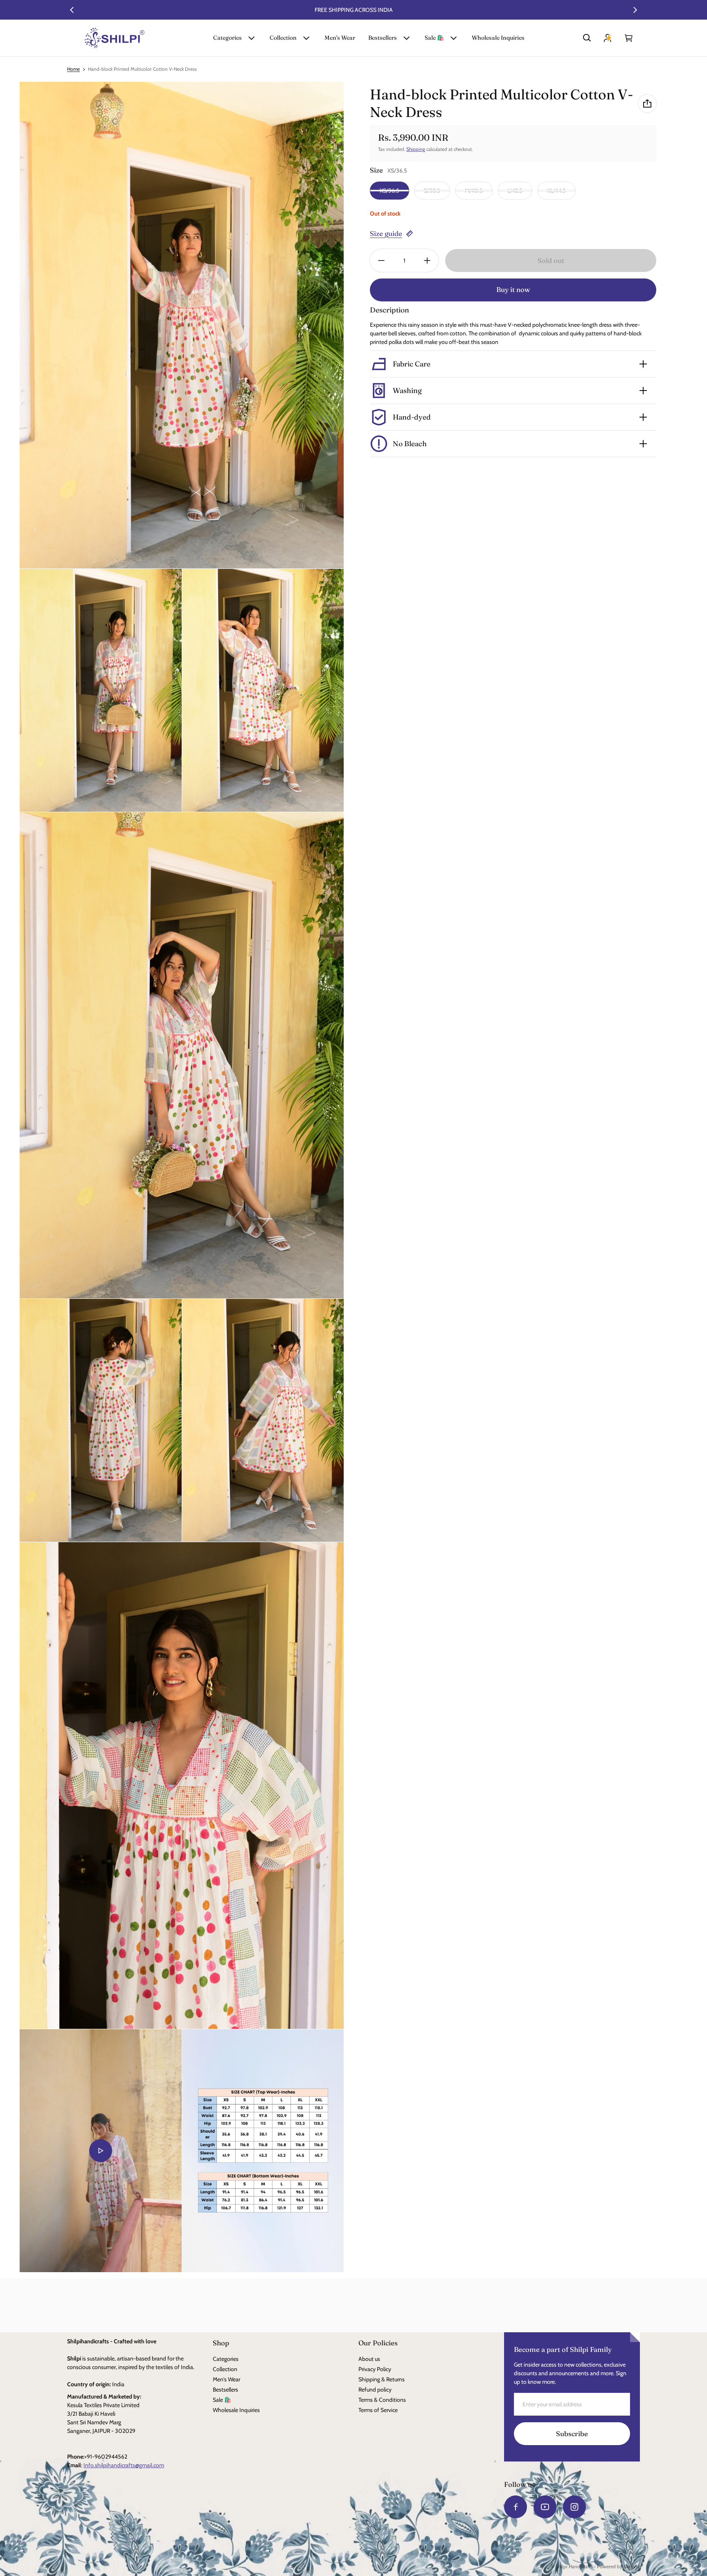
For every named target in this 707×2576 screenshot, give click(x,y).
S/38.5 (432, 191)
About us (369, 2359)
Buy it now (513, 290)
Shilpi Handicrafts (574, 2567)
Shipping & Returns (382, 2379)
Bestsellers (383, 38)
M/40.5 (474, 191)
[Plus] (427, 261)
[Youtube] (545, 2507)
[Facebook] (516, 2507)
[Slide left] (72, 10)
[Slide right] (635, 10)
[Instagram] (574, 2507)
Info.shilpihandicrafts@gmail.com (124, 2465)
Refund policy (375, 2390)
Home (73, 69)
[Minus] (381, 261)
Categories (227, 38)
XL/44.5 (556, 191)
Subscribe (572, 2434)
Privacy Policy (375, 2369)
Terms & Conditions (382, 2400)
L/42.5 (515, 191)
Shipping (416, 149)
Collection (283, 38)
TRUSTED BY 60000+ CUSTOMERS (354, 10)
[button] (587, 38)
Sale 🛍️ (434, 38)
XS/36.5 (390, 191)
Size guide (386, 234)
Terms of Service (378, 2410)
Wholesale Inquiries (498, 38)
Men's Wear (340, 38)
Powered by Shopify (618, 2567)
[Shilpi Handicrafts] (115, 38)
